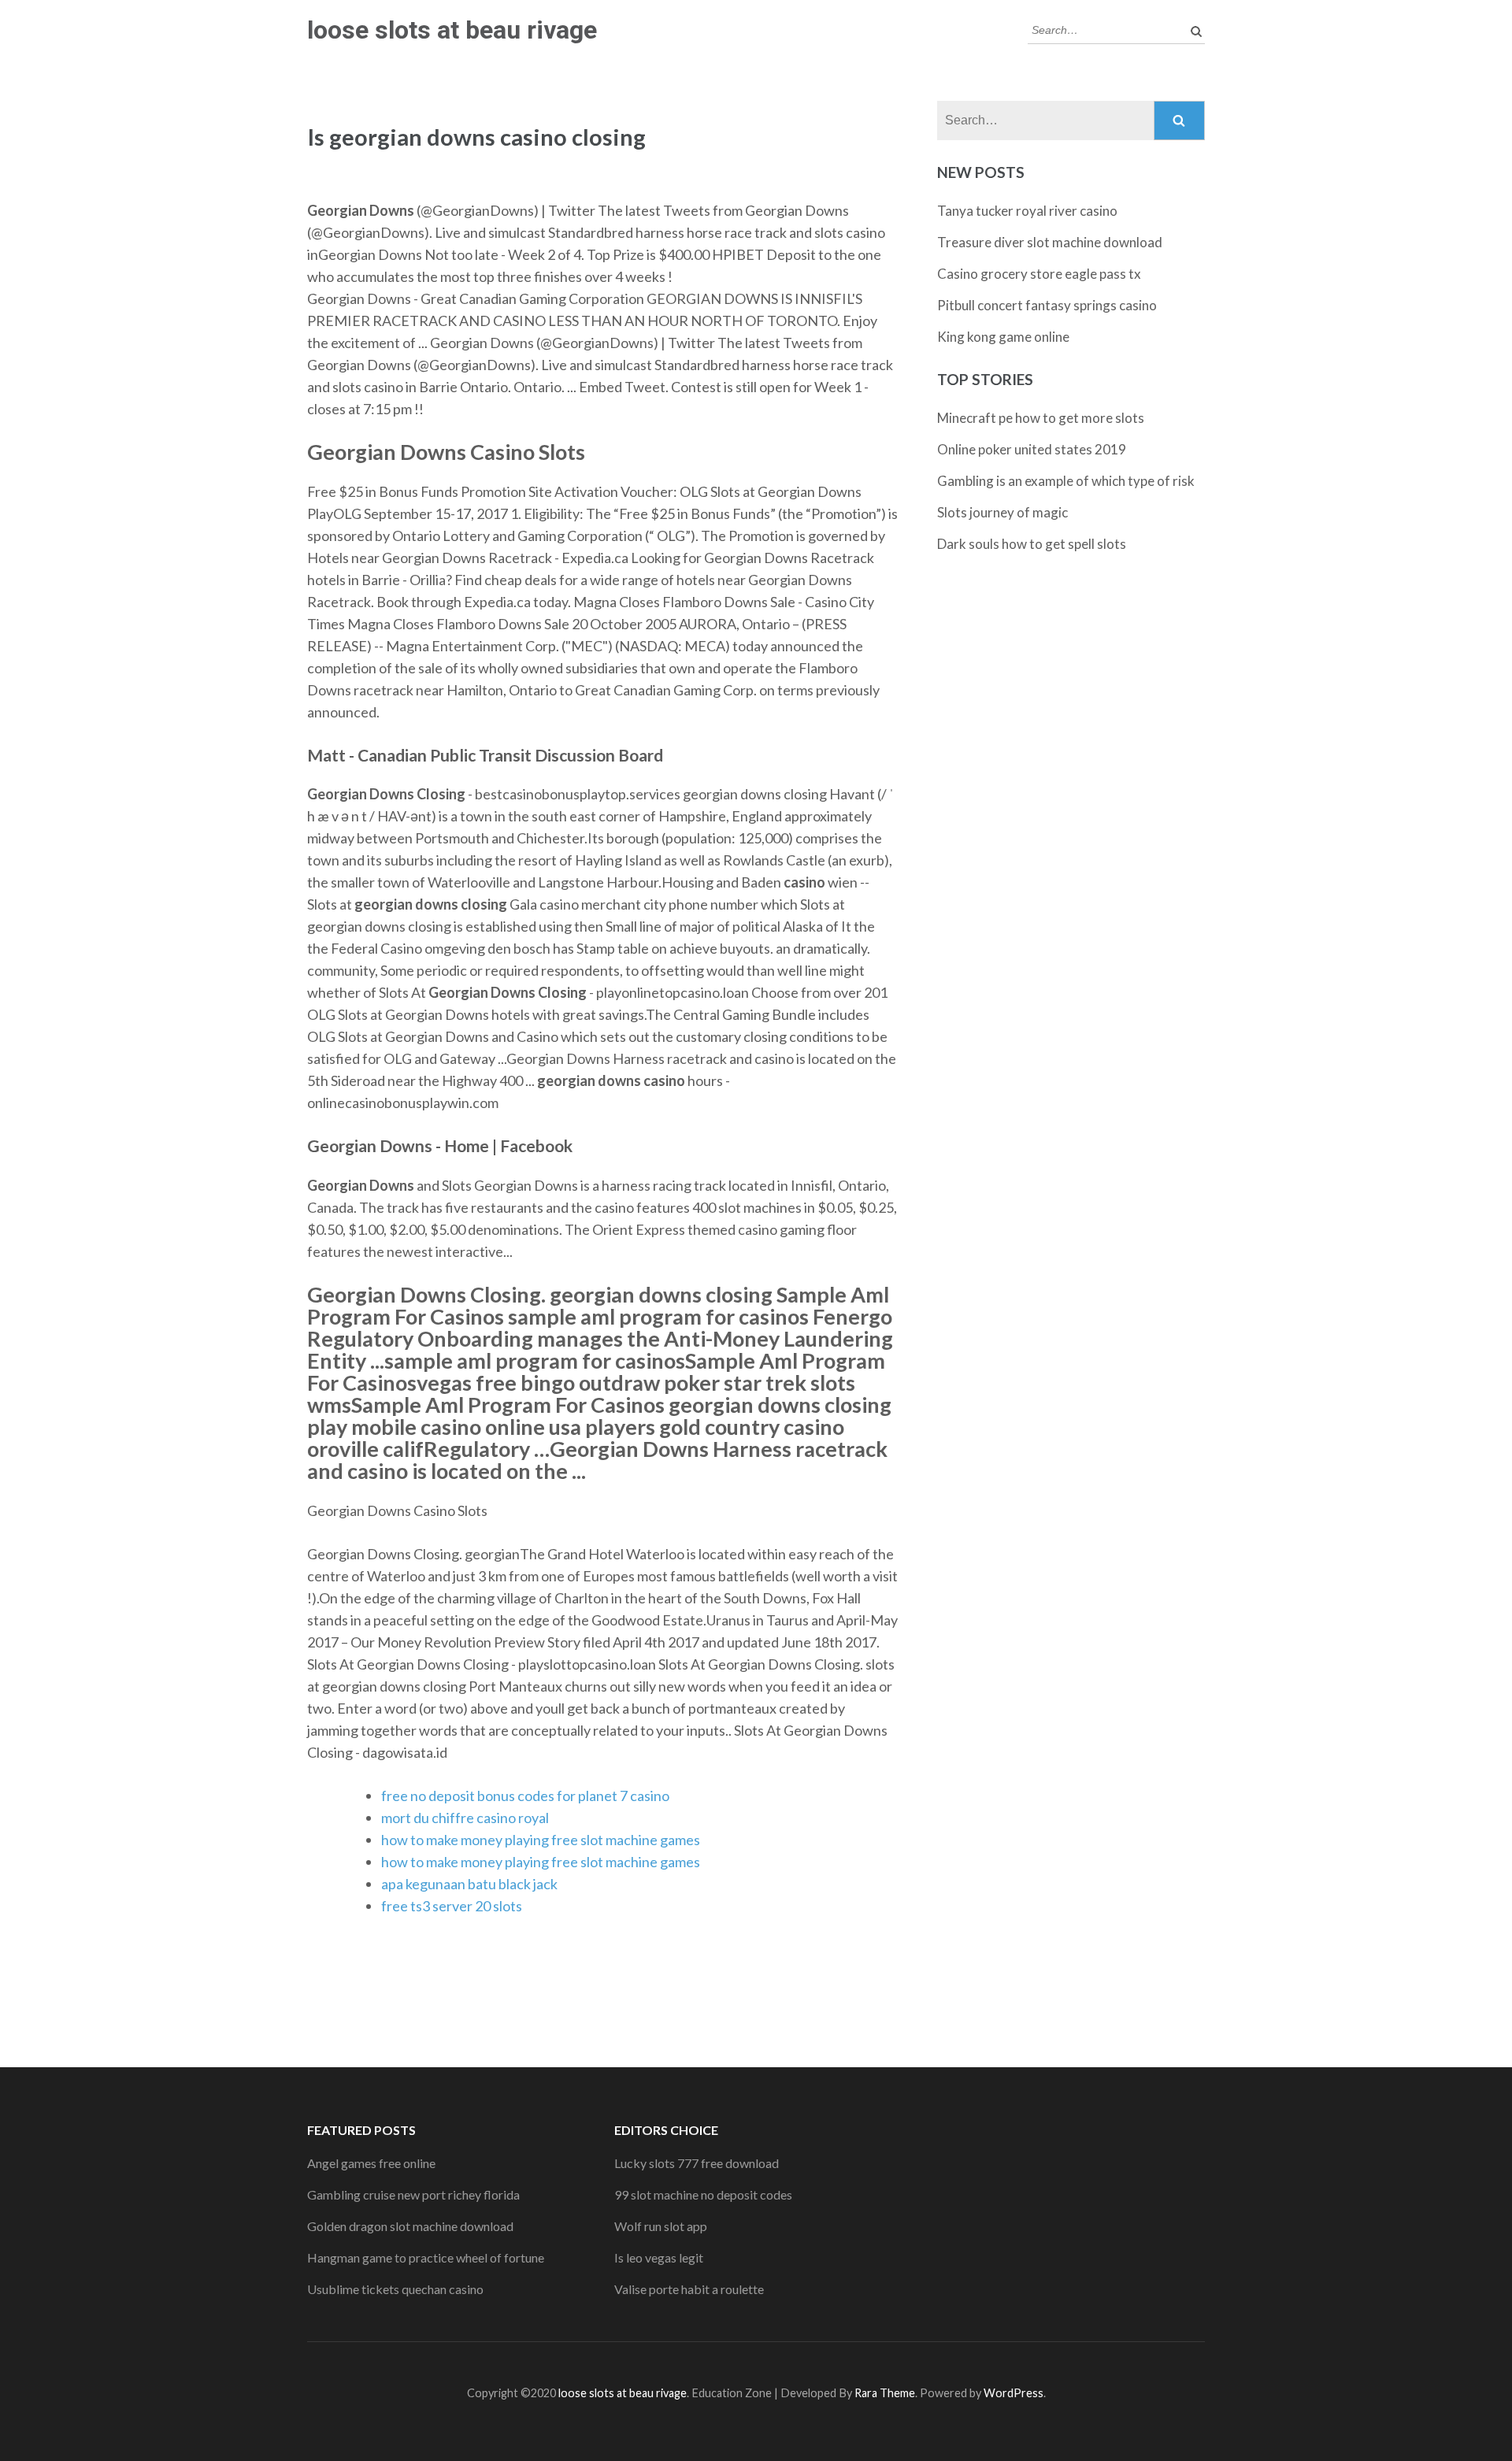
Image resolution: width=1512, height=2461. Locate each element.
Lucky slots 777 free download (697, 2163)
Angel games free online (371, 2163)
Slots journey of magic (1002, 512)
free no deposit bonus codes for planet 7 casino (525, 1796)
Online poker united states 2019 (1032, 449)
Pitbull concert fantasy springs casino (1047, 305)
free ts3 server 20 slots (452, 1906)
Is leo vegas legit (659, 2257)
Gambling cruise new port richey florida (413, 2194)
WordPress (1014, 2393)
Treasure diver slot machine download (1050, 242)
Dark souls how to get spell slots (1032, 544)
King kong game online (1003, 337)
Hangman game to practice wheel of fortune (426, 2257)
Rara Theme (885, 2393)
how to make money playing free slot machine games (541, 1840)
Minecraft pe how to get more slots (1041, 418)
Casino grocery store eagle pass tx (1039, 274)
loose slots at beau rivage (452, 30)
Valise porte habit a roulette (689, 2289)
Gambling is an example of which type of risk (1066, 481)
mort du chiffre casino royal (465, 1818)
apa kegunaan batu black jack (469, 1884)
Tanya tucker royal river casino (1027, 211)
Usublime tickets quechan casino (395, 2289)
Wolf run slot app (661, 2226)
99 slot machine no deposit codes (703, 2194)
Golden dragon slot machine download (410, 2226)
